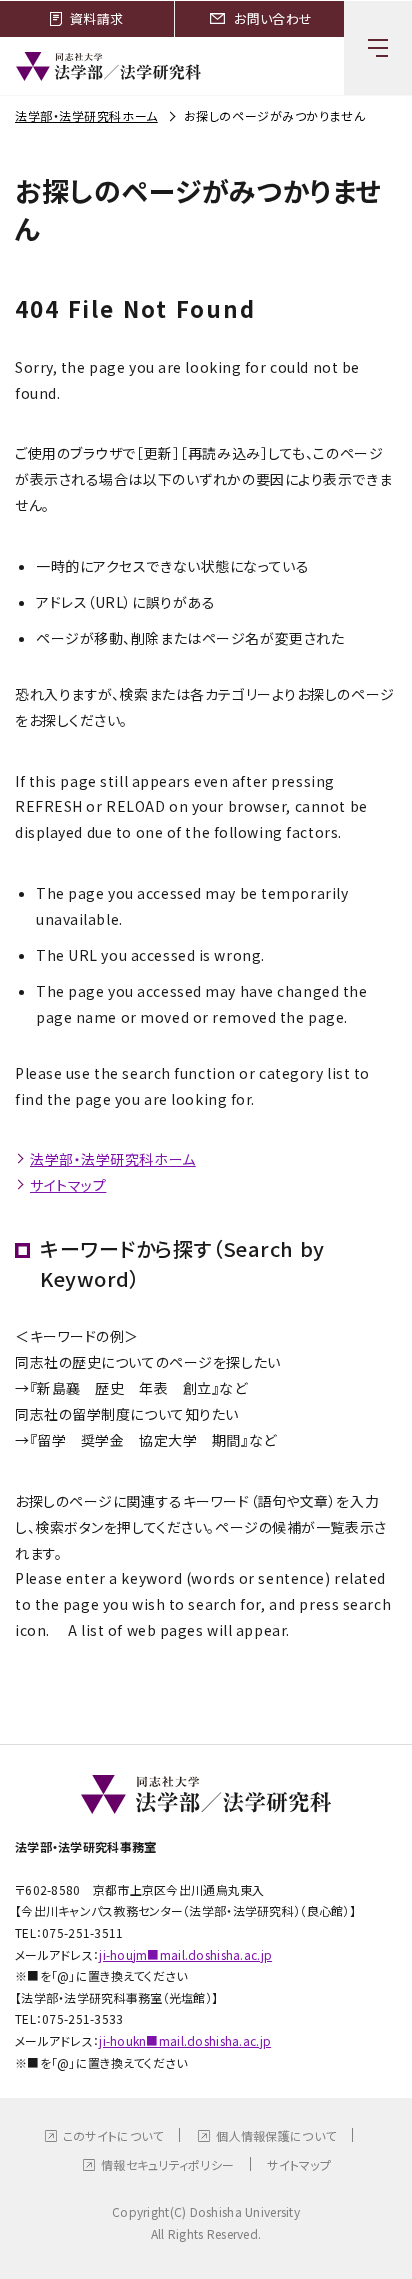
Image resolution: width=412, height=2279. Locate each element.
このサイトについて (113, 2135)
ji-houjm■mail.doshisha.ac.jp (185, 1954)
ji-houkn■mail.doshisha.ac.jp (185, 2040)
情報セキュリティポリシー (167, 2164)
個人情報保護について (276, 2135)
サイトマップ (68, 1185)
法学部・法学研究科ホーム (86, 115)
